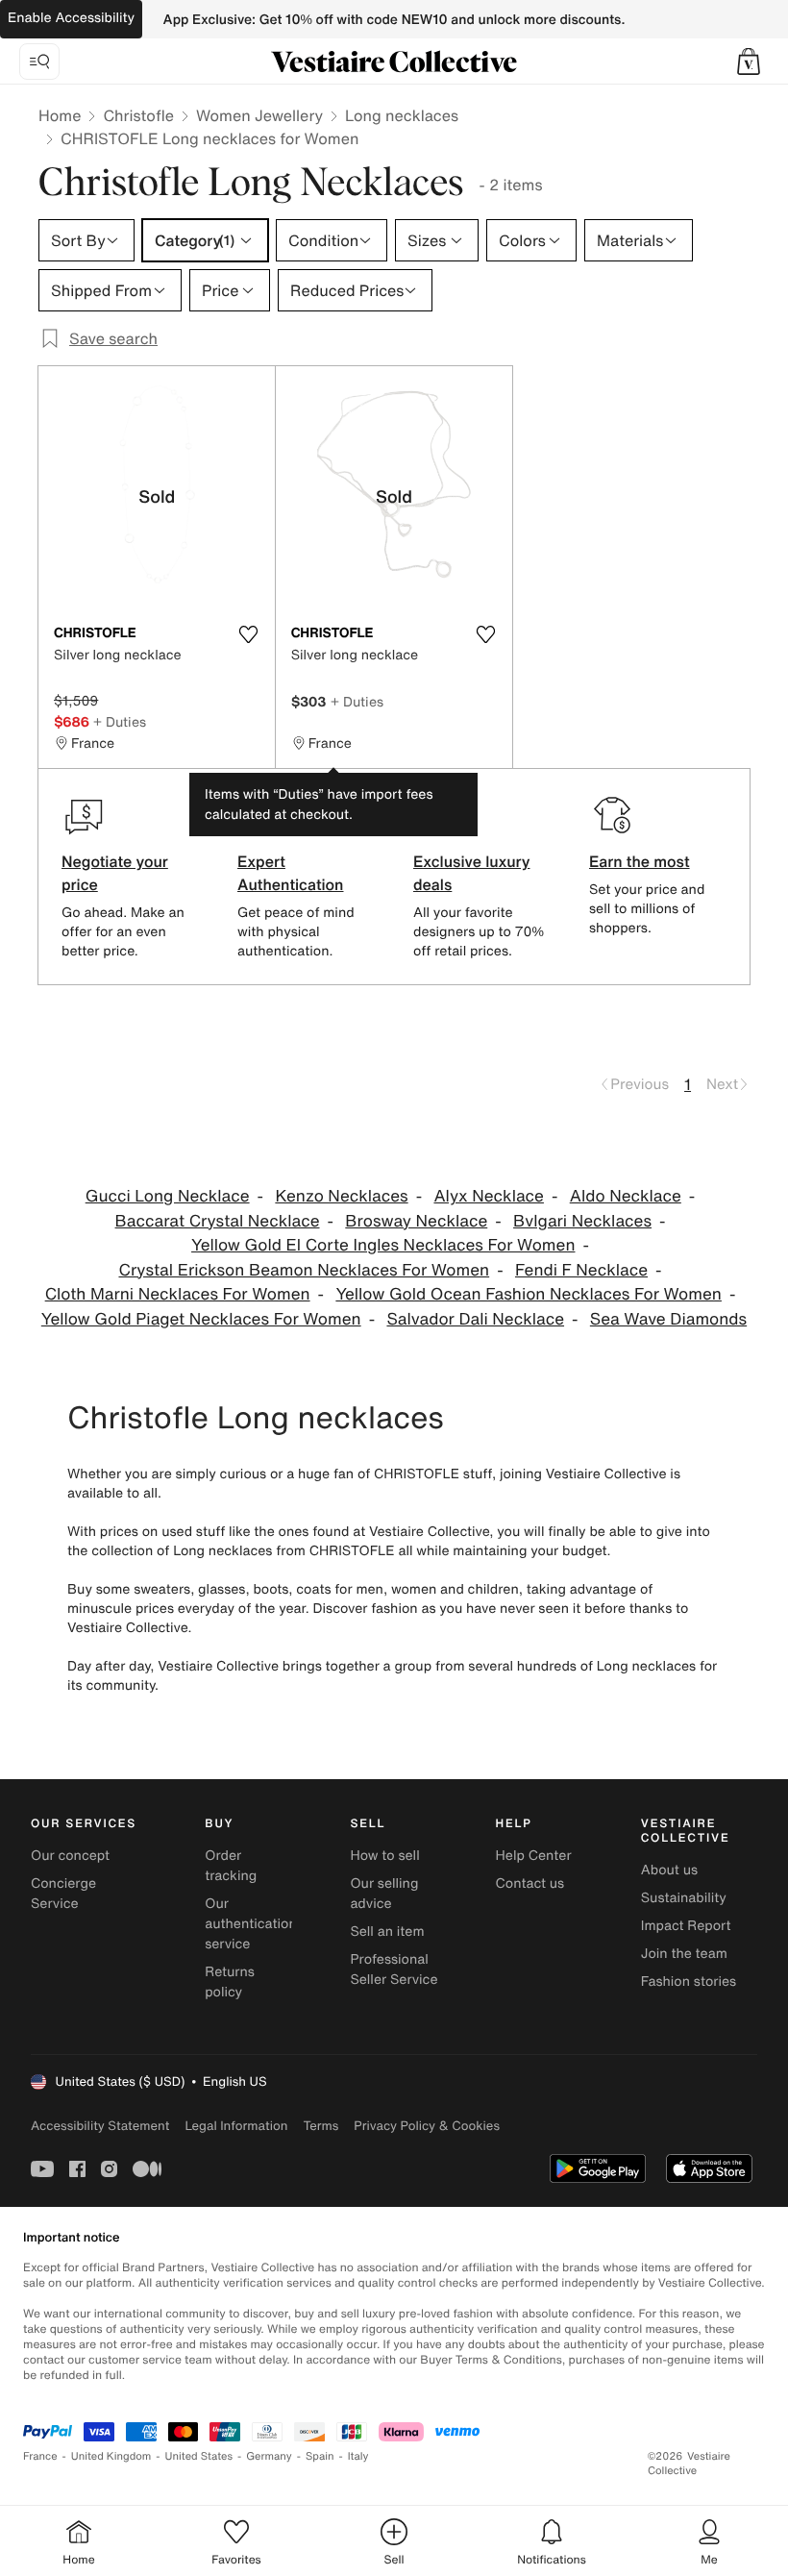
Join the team (684, 1954)
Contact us (530, 1883)
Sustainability (684, 1898)
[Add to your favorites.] (249, 634)
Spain (320, 2456)
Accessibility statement (100, 2126)
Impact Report (686, 1926)
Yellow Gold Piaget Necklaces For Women (201, 1319)
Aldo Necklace (626, 1196)
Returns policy (230, 1982)
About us (669, 1870)
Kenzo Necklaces (341, 1196)
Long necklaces (402, 115)
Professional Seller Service (394, 1969)
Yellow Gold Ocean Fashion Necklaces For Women (529, 1294)
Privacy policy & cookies (427, 2126)
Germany (269, 2456)
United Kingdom (111, 2456)
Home (60, 115)
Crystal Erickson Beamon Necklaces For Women (304, 1270)
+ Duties (120, 721)
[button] (749, 62)
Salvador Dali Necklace (475, 1319)
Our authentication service (251, 1924)
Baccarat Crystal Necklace (218, 1221)
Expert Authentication (291, 873)
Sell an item (387, 1932)
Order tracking (231, 1866)
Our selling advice (384, 1894)
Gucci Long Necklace (168, 1196)
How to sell (384, 1856)
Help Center (534, 1856)
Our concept (70, 1856)
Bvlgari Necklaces (582, 1221)
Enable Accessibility (71, 18)
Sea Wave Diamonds (668, 1319)
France (40, 2456)
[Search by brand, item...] (39, 62)
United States (199, 2456)
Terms (320, 2126)
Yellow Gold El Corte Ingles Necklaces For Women (383, 1245)
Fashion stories (689, 1982)
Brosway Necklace (416, 1221)
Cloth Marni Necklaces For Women (178, 1294)
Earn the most (640, 861)
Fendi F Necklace (581, 1270)
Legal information (236, 2126)
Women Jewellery (259, 115)
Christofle (138, 115)
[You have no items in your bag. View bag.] (749, 62)
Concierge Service (63, 1894)
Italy (358, 2456)
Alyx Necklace (488, 1196)
